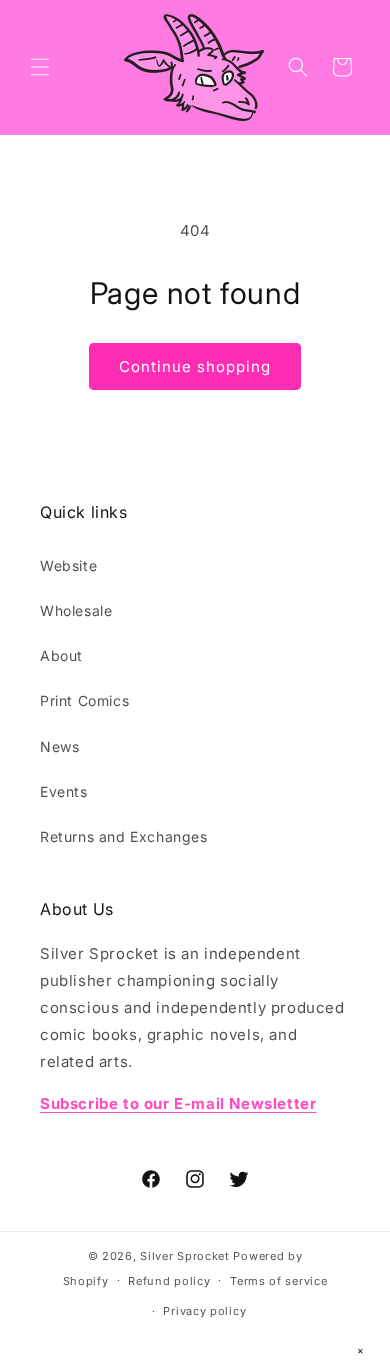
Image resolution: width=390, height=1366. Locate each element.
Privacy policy (204, 1311)
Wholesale (76, 610)
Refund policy (169, 1281)
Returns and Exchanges (124, 836)
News (59, 746)
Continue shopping (195, 366)
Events (64, 791)
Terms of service (278, 1281)
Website (68, 565)
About (61, 655)
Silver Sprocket (185, 1256)
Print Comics (84, 700)
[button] (40, 67)
